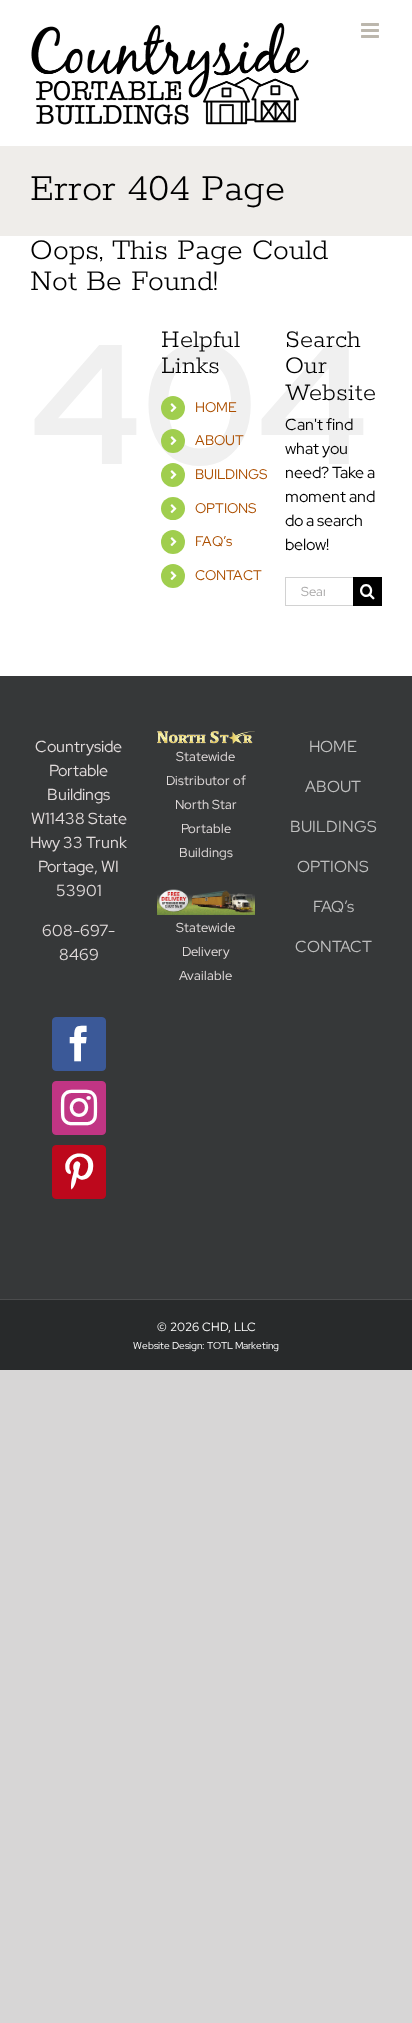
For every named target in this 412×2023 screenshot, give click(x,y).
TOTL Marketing (243, 1345)
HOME (216, 407)
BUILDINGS (231, 474)
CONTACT (228, 575)
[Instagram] (79, 1108)
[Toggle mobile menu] (371, 30)
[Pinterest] (79, 1172)
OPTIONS (225, 508)
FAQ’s (213, 541)
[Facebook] (79, 1044)
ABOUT (219, 440)
